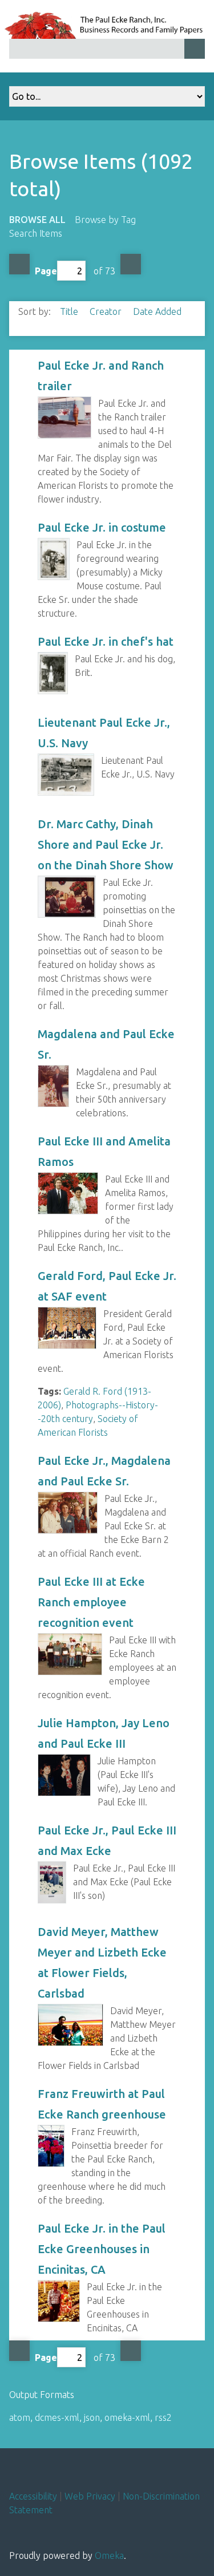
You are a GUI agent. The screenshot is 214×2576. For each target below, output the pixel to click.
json (92, 2417)
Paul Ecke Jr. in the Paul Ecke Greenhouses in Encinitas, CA (102, 2249)
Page (46, 271)
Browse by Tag (105, 220)
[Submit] (195, 49)
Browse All (37, 220)
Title (70, 311)
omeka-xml (127, 2417)
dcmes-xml (57, 2417)
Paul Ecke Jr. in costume (102, 527)
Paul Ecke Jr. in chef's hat (106, 641)
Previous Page (19, 264)
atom (20, 2417)
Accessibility (33, 2496)
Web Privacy (90, 2496)
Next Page (131, 264)
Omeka (109, 2555)
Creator (107, 311)
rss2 (163, 2417)
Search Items (36, 233)
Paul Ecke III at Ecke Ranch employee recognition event (91, 1602)
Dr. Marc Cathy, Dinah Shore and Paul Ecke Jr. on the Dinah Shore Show (106, 845)
